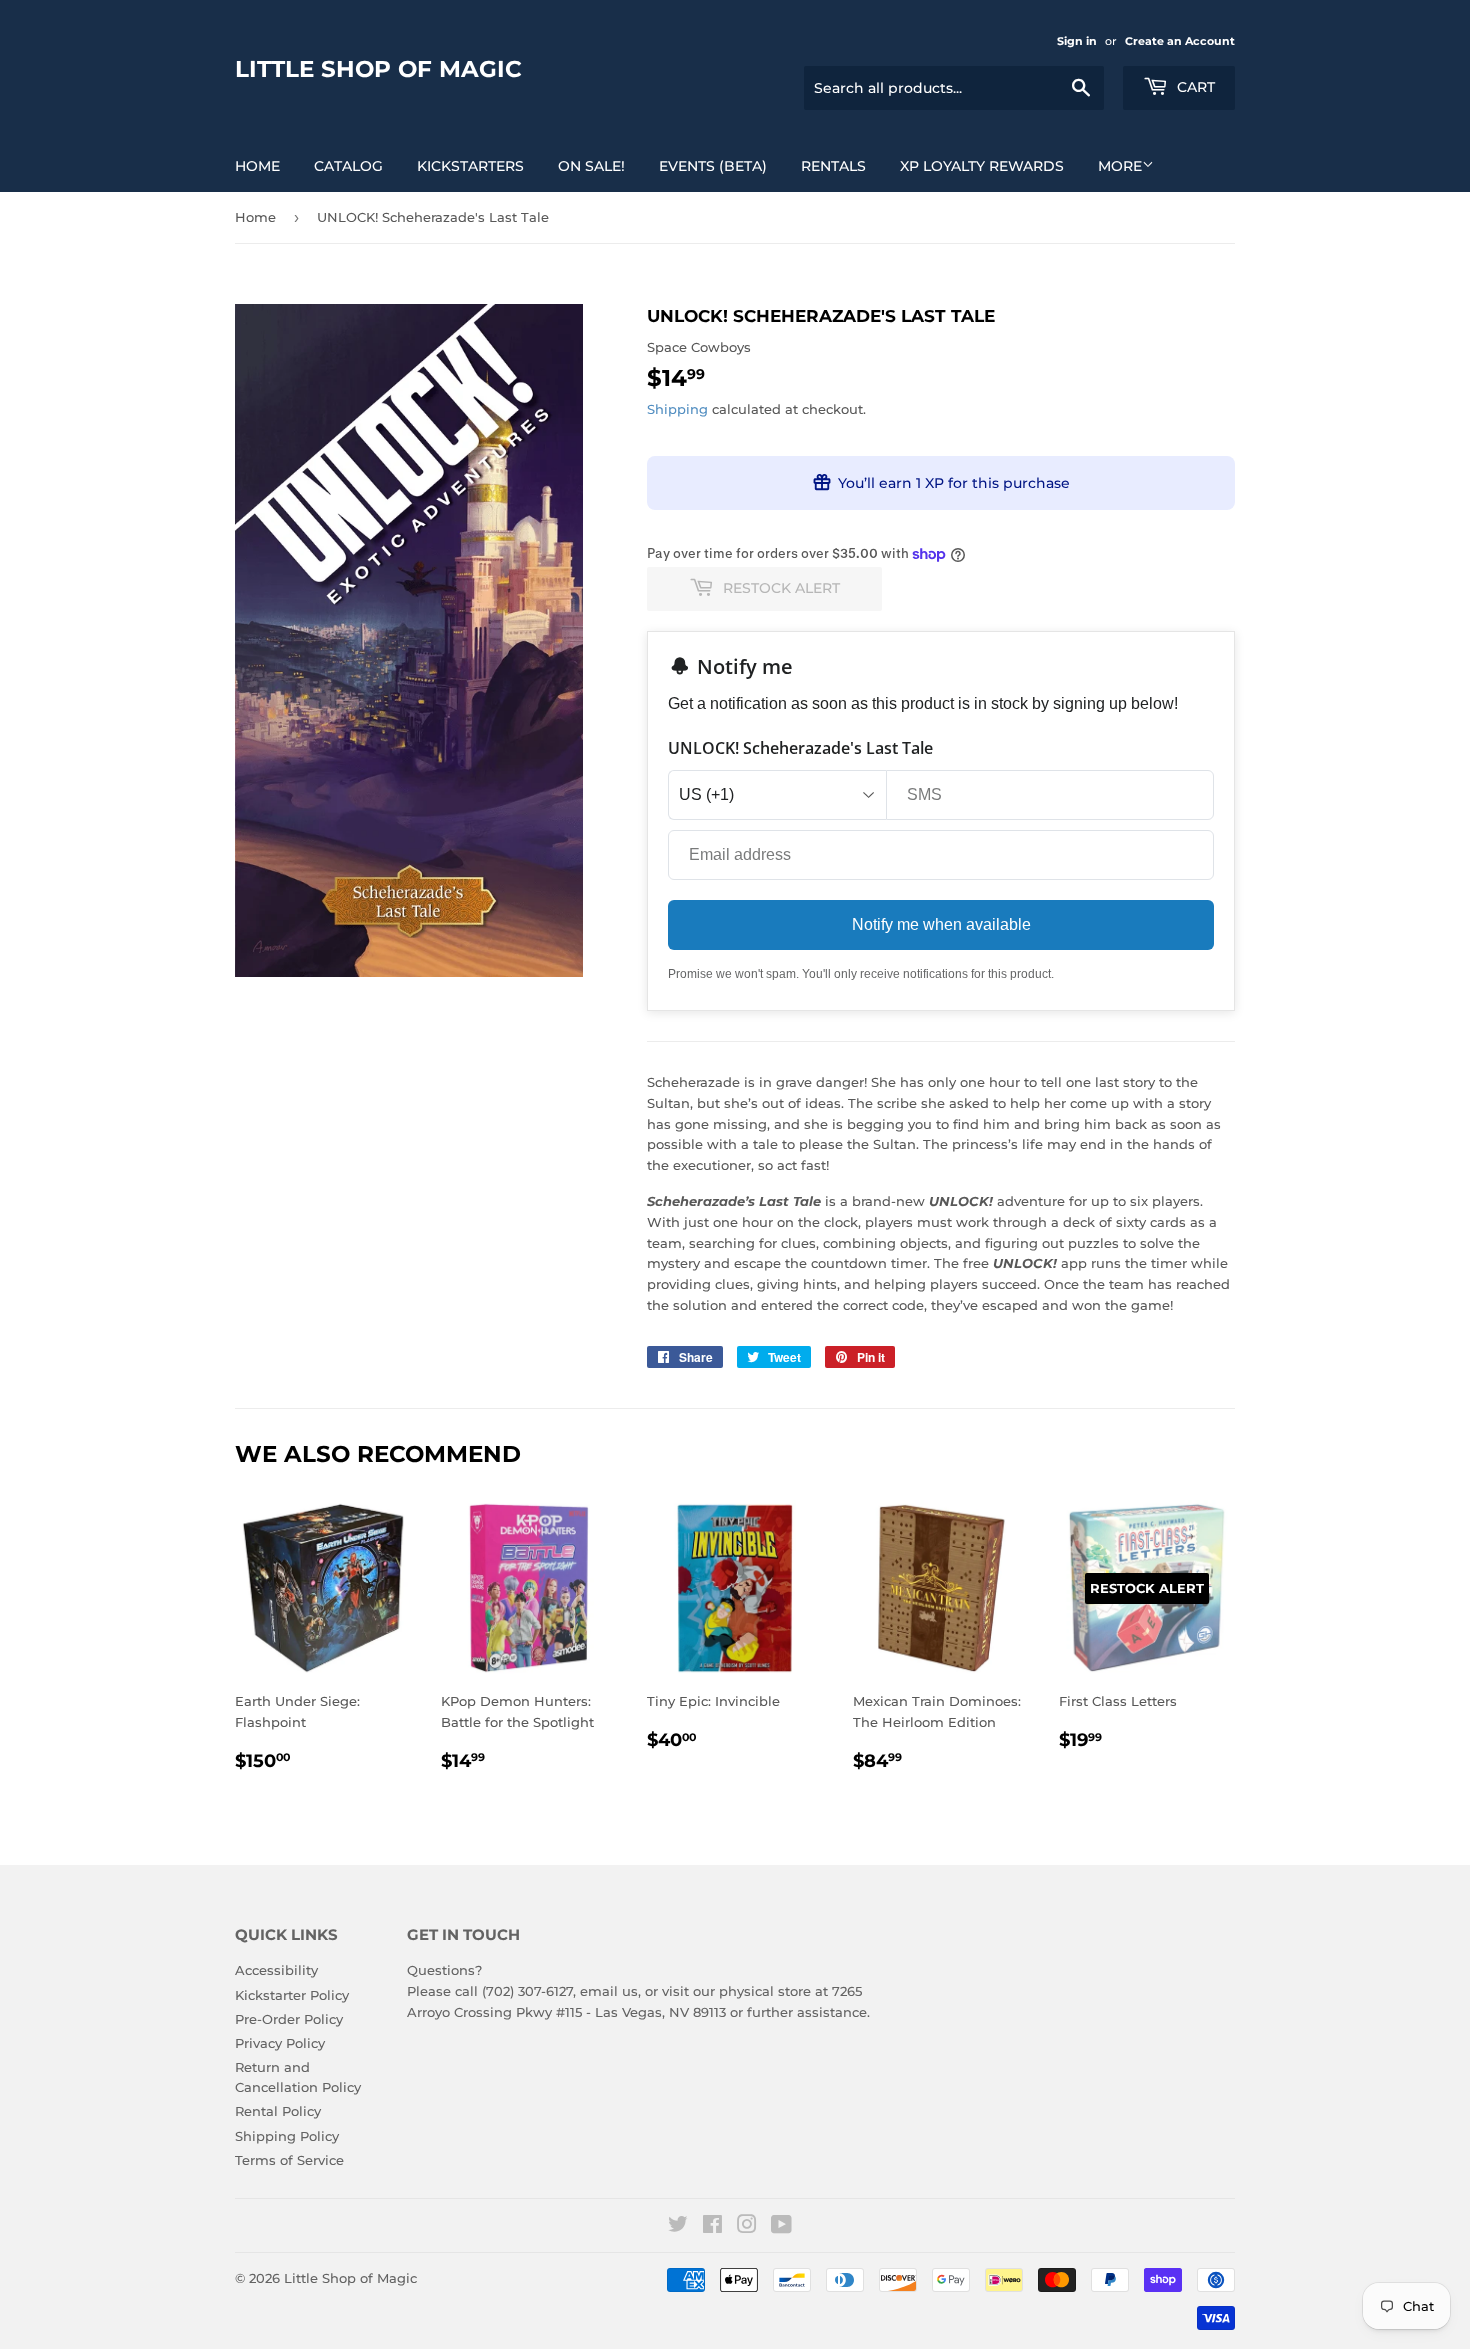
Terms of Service (289, 2160)
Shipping (677, 409)
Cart (1194, 87)
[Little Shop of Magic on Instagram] (747, 2227)
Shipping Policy (287, 2136)
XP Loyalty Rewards (982, 166)
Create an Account (1180, 41)
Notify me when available (941, 924)
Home (257, 166)
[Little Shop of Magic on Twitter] (678, 2227)
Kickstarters (470, 166)
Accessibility (276, 1970)
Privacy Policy (280, 2043)
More (1120, 166)
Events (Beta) (713, 166)
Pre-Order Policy (289, 2019)
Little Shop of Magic (378, 69)
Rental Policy (278, 2111)
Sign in (1077, 41)
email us (609, 1991)
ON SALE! (591, 166)
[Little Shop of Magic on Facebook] (712, 2227)
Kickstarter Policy (292, 1995)
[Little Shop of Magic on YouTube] (781, 2227)
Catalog (348, 166)
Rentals (833, 166)
